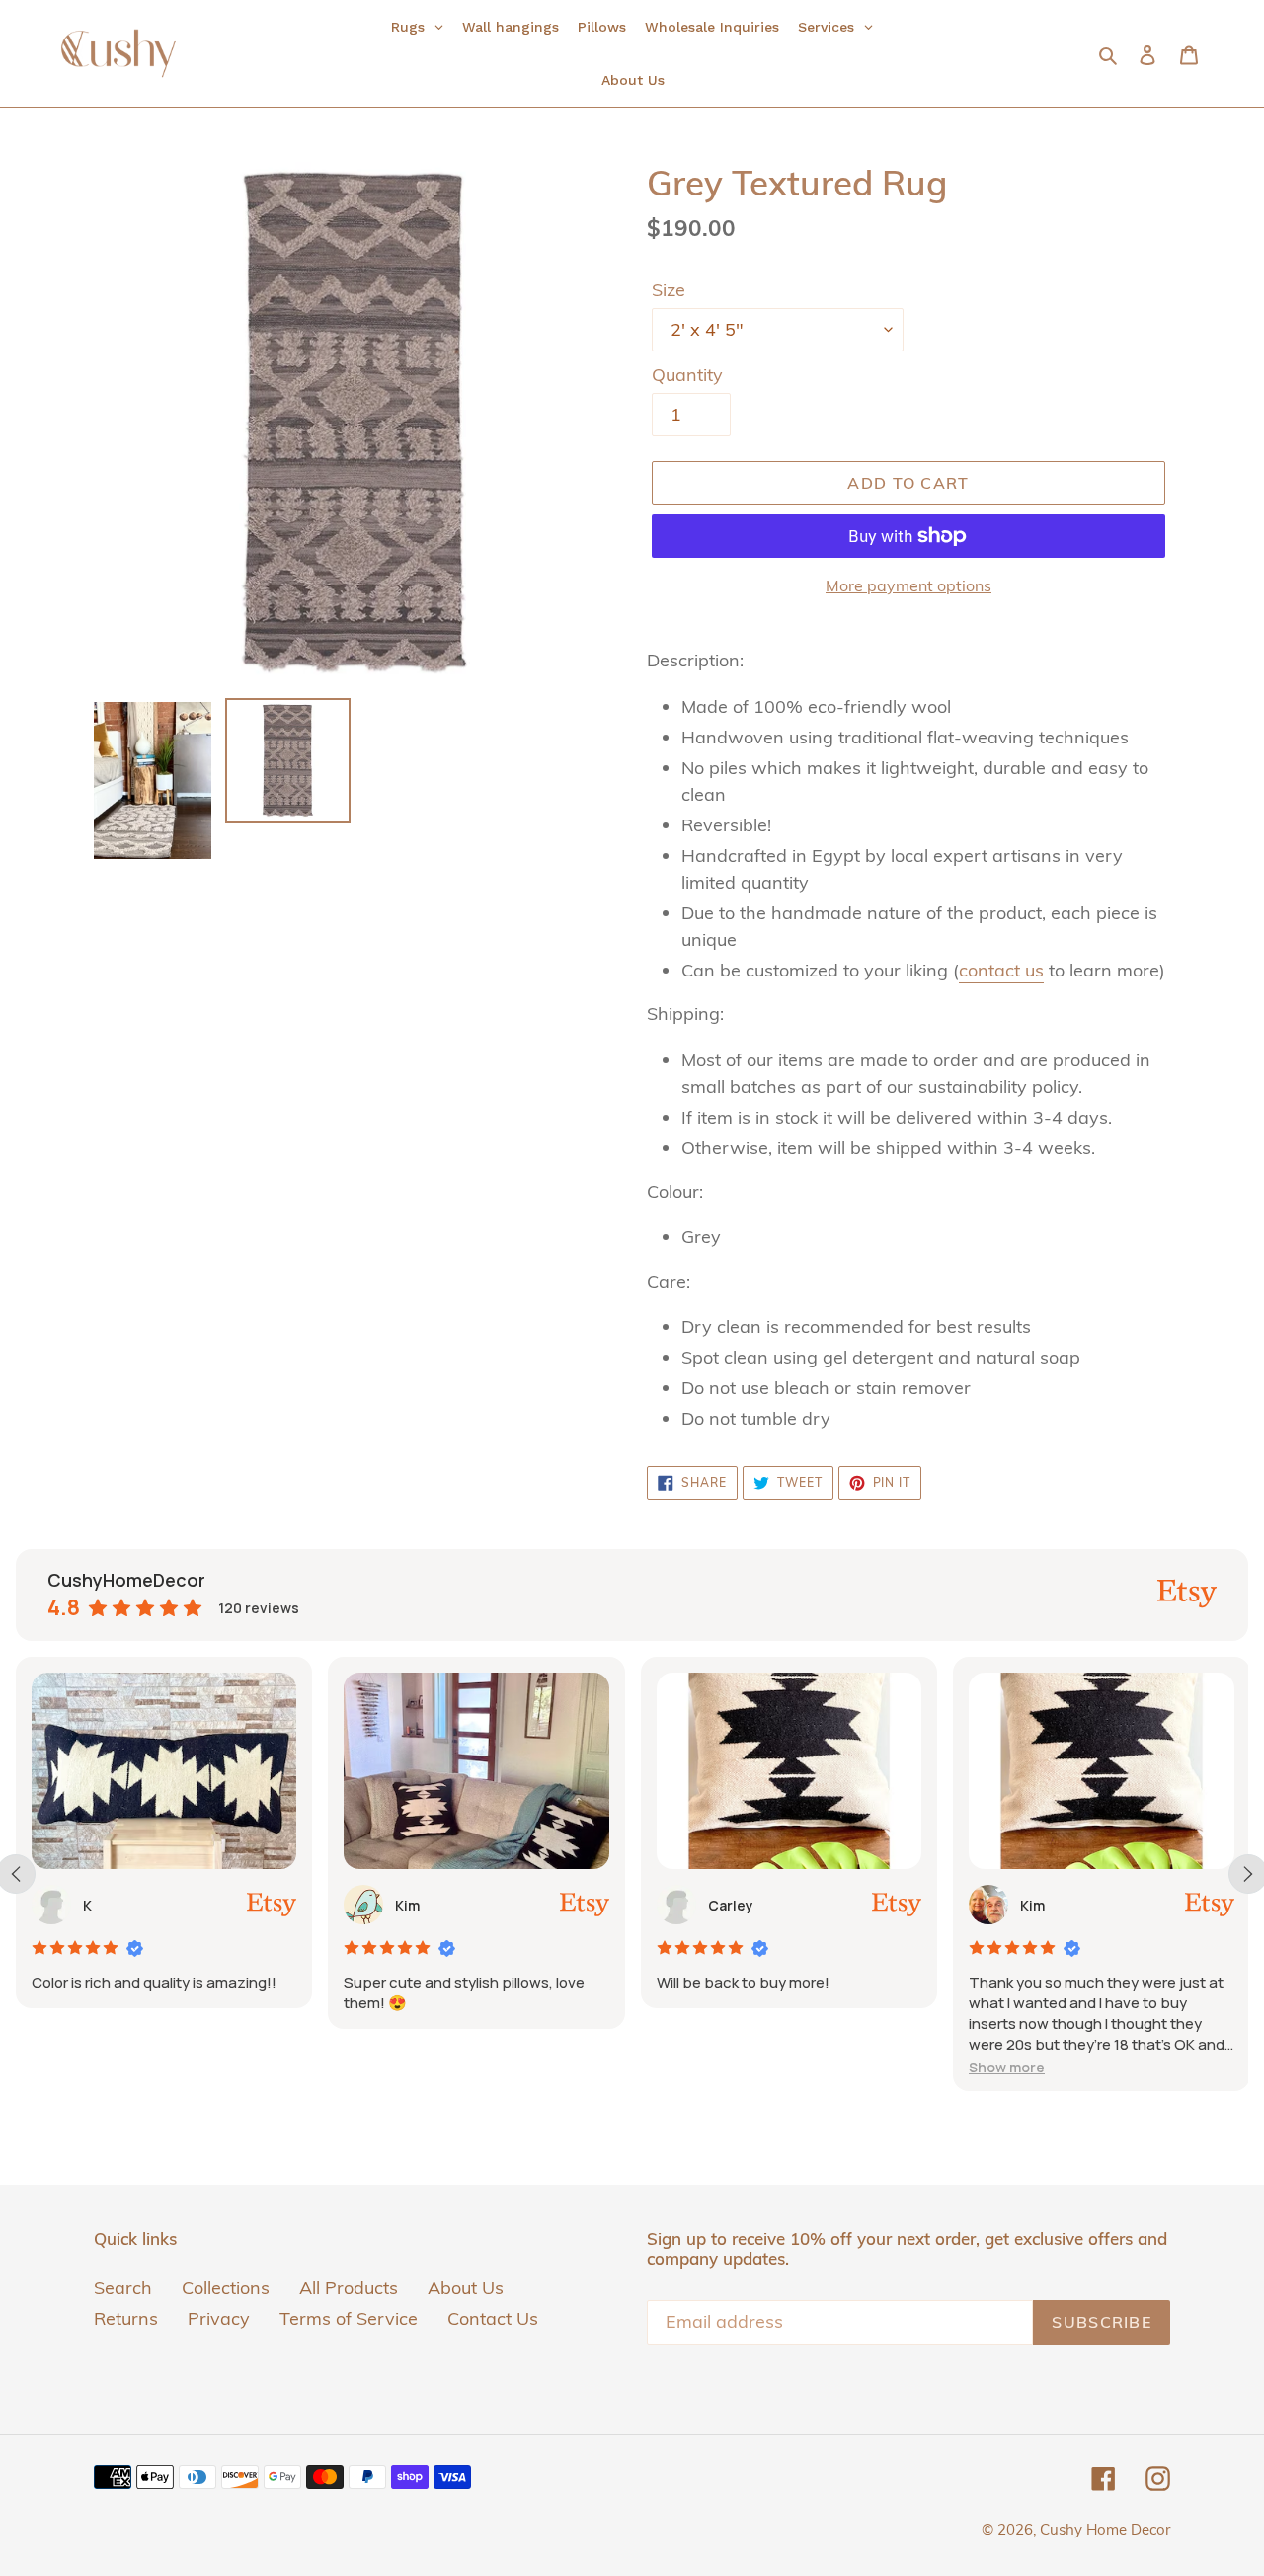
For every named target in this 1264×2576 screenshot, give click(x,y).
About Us (466, 2287)
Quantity (687, 375)
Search (123, 2287)
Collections (226, 2287)
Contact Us (493, 2319)
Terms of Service (349, 2319)
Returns (126, 2319)
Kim (407, 1905)
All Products (349, 2287)
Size (669, 290)
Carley (731, 1905)
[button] (1007, 2067)
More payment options (908, 585)
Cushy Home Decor (1105, 2529)
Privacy (219, 2319)
